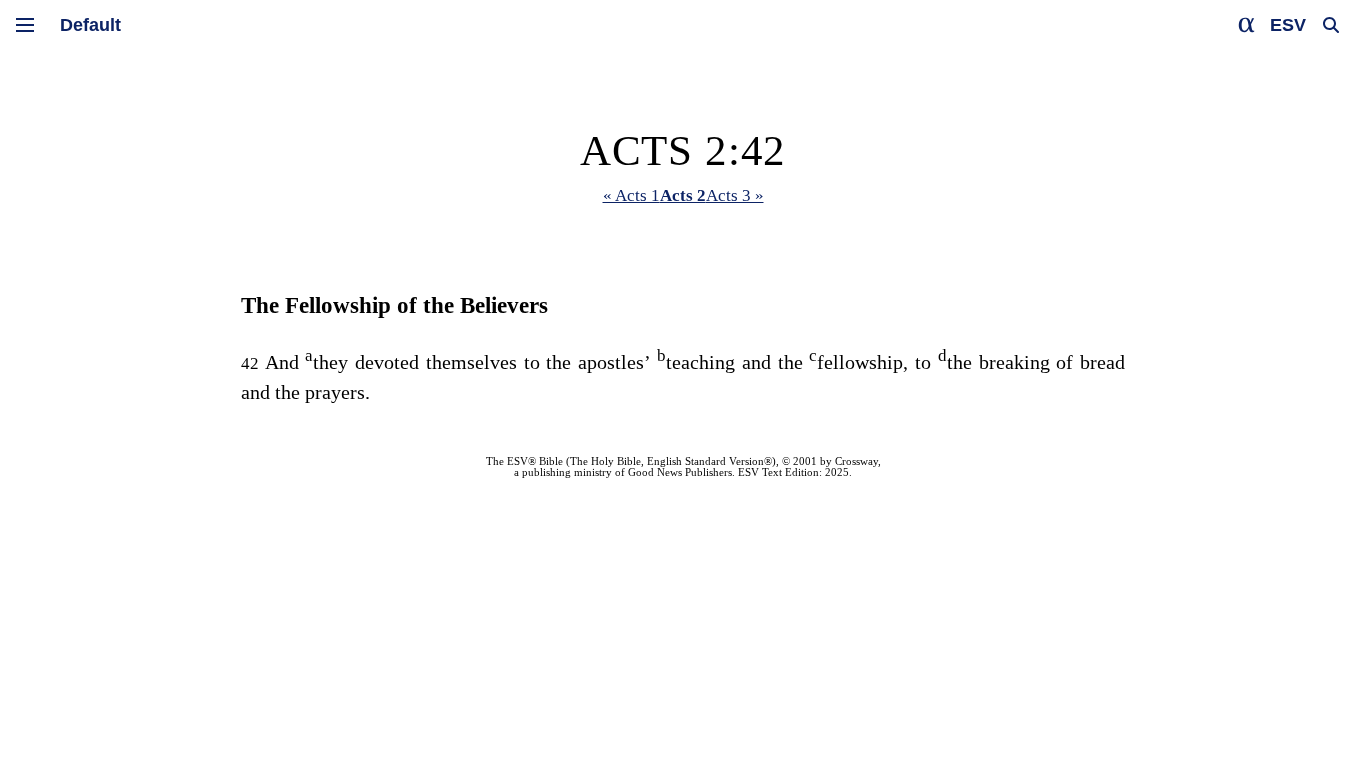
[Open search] (1331, 25)
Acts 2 (683, 195)
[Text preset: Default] (90, 25)
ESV (1288, 25)
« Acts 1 (631, 195)
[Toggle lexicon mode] (1247, 25)
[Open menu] (25, 25)
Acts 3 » (735, 195)
